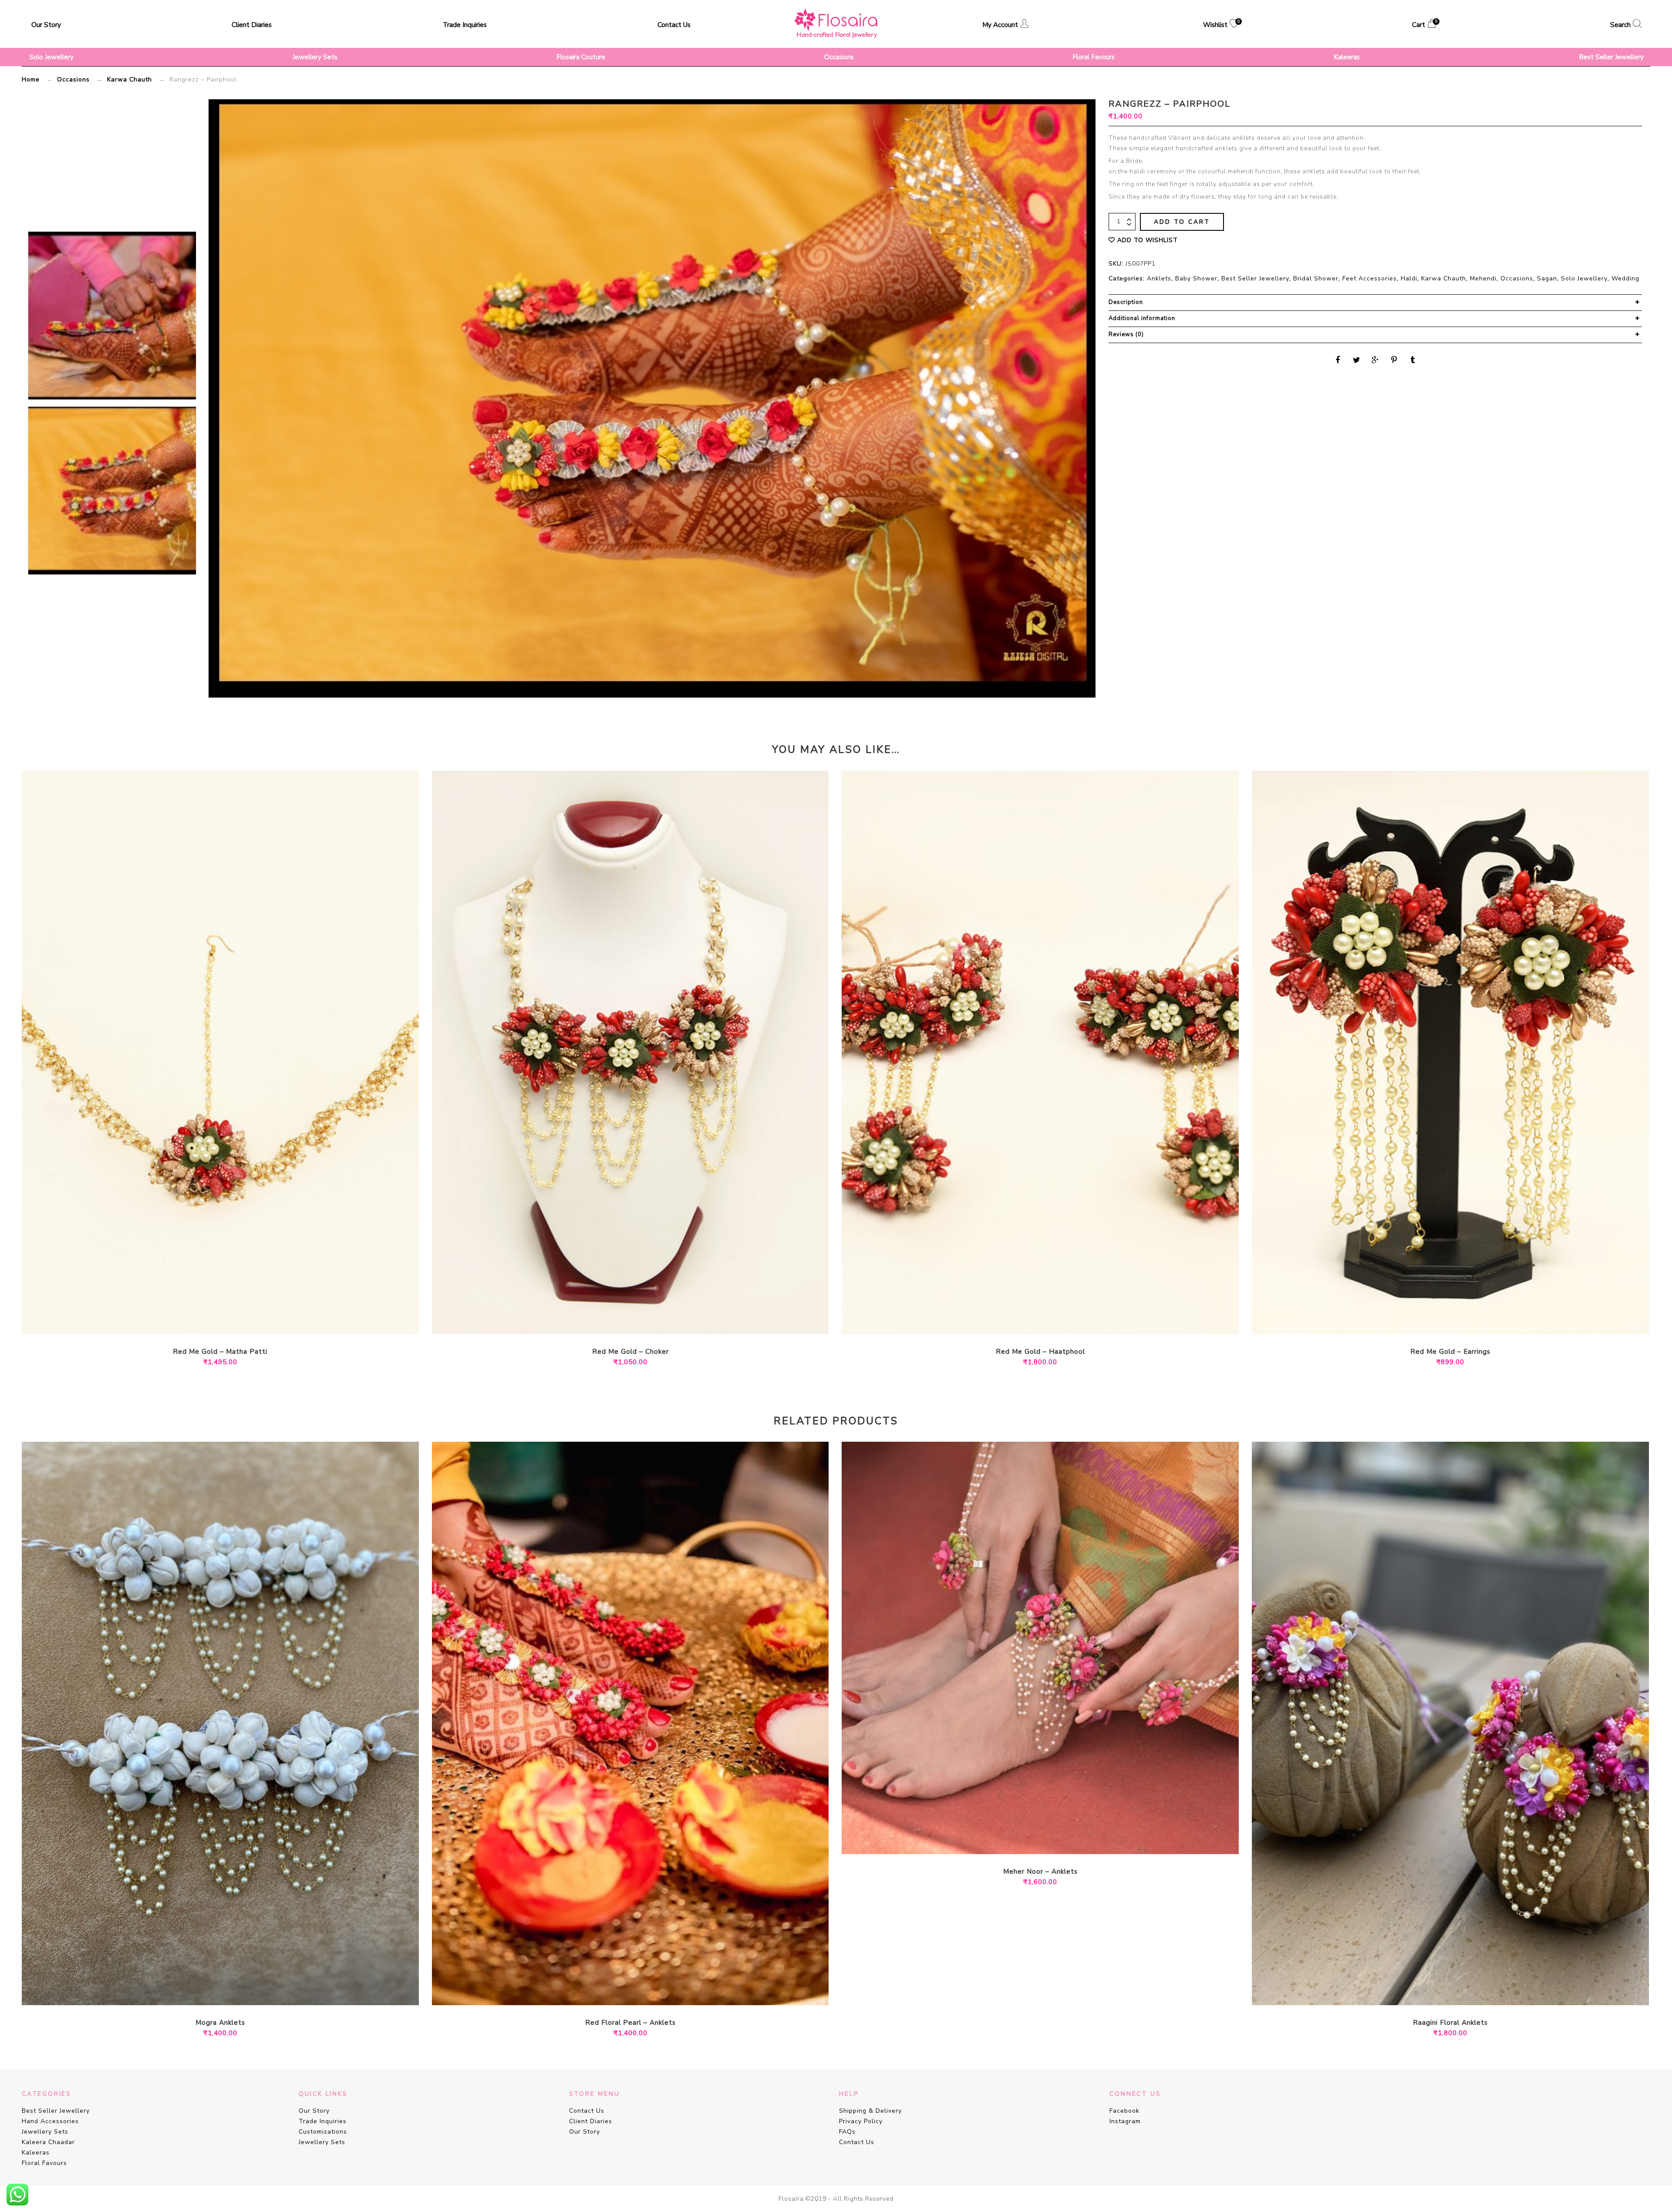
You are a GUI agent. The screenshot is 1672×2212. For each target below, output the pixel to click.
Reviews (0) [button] (1126, 334)
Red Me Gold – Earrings (1450, 1352)
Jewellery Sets (315, 57)
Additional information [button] (1142, 318)
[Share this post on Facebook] (1338, 360)
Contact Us (674, 25)
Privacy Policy (861, 2121)
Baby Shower (1196, 278)
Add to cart (1182, 222)
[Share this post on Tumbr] (1413, 360)
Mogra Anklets (220, 2023)
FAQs (847, 2132)
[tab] (1375, 303)
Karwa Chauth (130, 79)
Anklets (1159, 278)
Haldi (1409, 278)
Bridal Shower (1316, 278)
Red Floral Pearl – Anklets (630, 2023)
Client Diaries (252, 25)
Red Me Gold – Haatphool (1040, 1352)
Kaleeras (1347, 57)
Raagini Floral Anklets (1450, 2023)
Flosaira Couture (581, 57)
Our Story (46, 25)
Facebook (1124, 2111)
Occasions (839, 57)
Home (31, 79)
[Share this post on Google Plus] (1375, 360)
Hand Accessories (50, 2121)
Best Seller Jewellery (1611, 57)
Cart (1424, 24)
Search (1620, 25)
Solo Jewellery (51, 57)
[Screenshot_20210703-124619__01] (112, 315)
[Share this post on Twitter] (1357, 360)
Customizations (323, 2132)
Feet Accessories (1370, 278)
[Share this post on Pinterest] (1394, 360)
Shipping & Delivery (870, 2111)
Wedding (1625, 278)
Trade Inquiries (465, 25)
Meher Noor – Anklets (1040, 1872)
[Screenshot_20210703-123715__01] (112, 491)
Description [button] (1126, 302)
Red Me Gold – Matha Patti (220, 1352)
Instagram (1125, 2121)
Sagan (1547, 278)
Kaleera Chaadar (48, 2142)
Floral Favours (1094, 57)
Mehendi (1483, 278)
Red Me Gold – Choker (630, 1352)
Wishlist (1221, 24)
